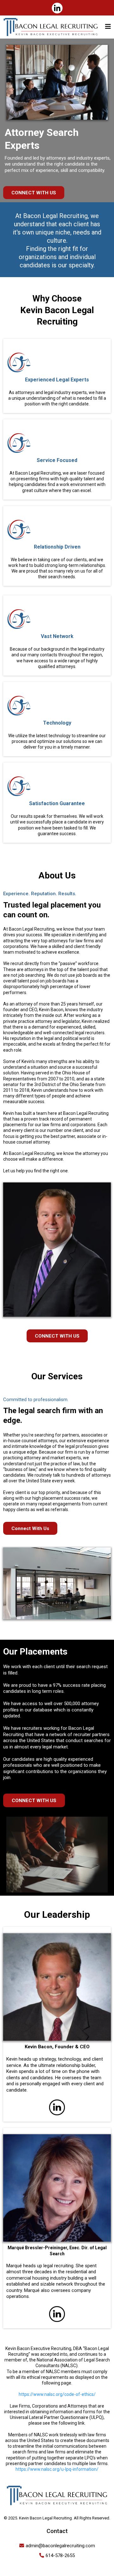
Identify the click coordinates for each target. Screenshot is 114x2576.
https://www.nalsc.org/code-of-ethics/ (57, 2394)
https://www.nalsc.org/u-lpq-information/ (57, 2469)
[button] (108, 27)
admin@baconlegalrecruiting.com (60, 2546)
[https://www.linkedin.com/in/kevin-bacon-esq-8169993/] (57, 2107)
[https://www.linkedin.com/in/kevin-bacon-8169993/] (57, 8)
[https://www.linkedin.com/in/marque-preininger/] (57, 2314)
